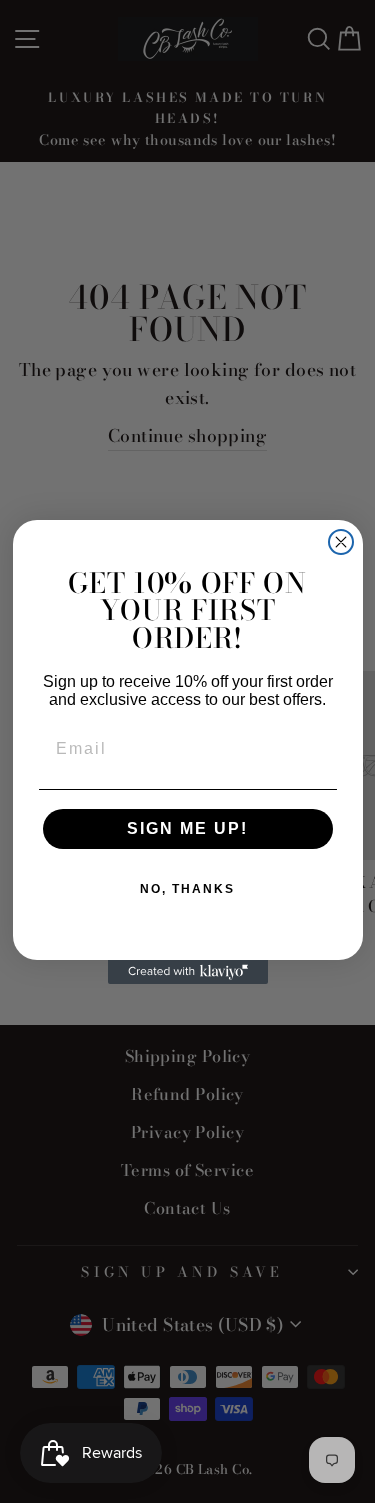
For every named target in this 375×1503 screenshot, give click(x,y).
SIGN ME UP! (187, 828)
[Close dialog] (341, 542)
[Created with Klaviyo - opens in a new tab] (188, 972)
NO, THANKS (187, 889)
